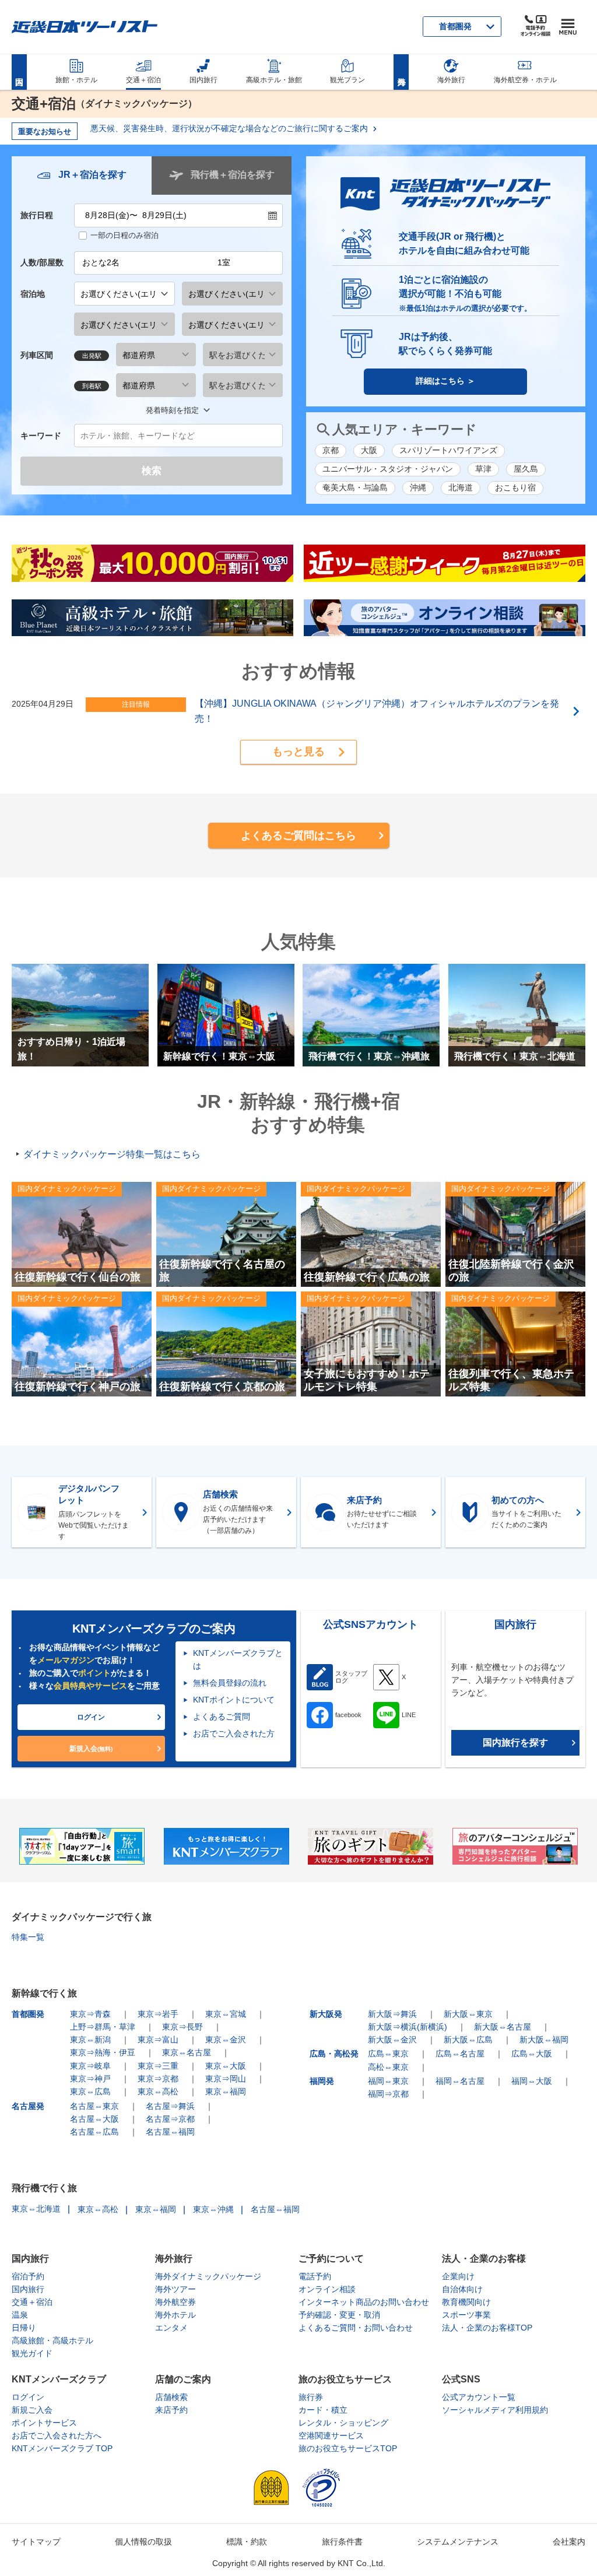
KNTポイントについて (234, 1700)
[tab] (82, 176)
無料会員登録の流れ (230, 1683)
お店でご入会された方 (234, 1733)
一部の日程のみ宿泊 (124, 235)
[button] (298, 752)
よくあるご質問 (222, 1717)
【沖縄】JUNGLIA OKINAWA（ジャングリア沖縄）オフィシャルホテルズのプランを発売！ (377, 711)
